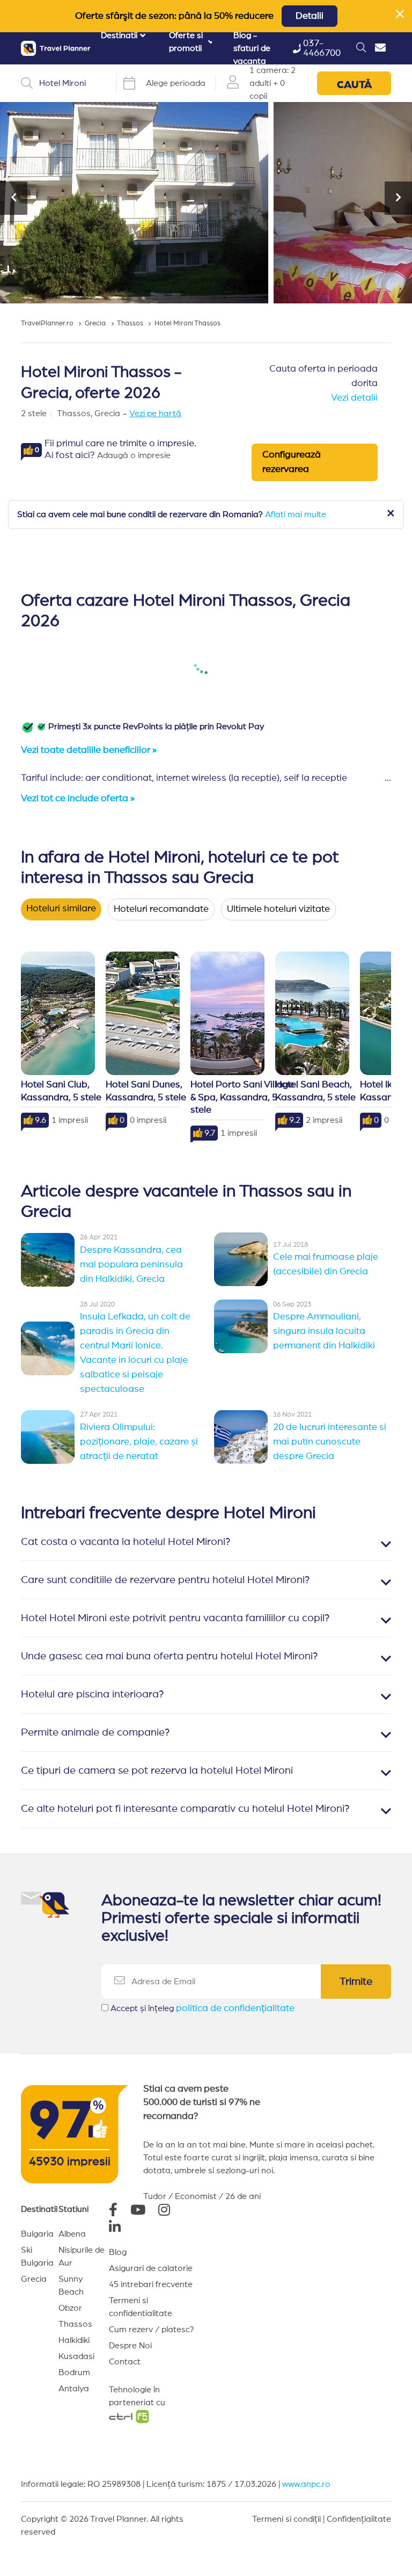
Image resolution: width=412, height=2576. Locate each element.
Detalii (310, 16)
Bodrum (74, 2372)
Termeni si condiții (286, 2519)
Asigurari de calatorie (151, 2268)
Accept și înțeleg (203, 2008)
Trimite (356, 1982)
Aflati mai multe (296, 514)
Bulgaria (37, 2234)
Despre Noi (130, 2346)
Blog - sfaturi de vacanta (252, 48)
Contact (125, 2362)
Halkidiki (74, 2340)
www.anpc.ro (306, 2484)
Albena (72, 2234)
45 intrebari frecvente (151, 2284)
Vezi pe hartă (155, 413)
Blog (118, 2252)
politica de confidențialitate (235, 2008)
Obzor (70, 2308)
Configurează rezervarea (292, 462)
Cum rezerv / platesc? (152, 2330)
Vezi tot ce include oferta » (78, 799)
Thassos (75, 2324)
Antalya (74, 2389)
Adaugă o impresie (134, 455)
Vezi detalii (354, 398)
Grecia (34, 2279)
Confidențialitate (359, 2519)
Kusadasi (76, 2356)
